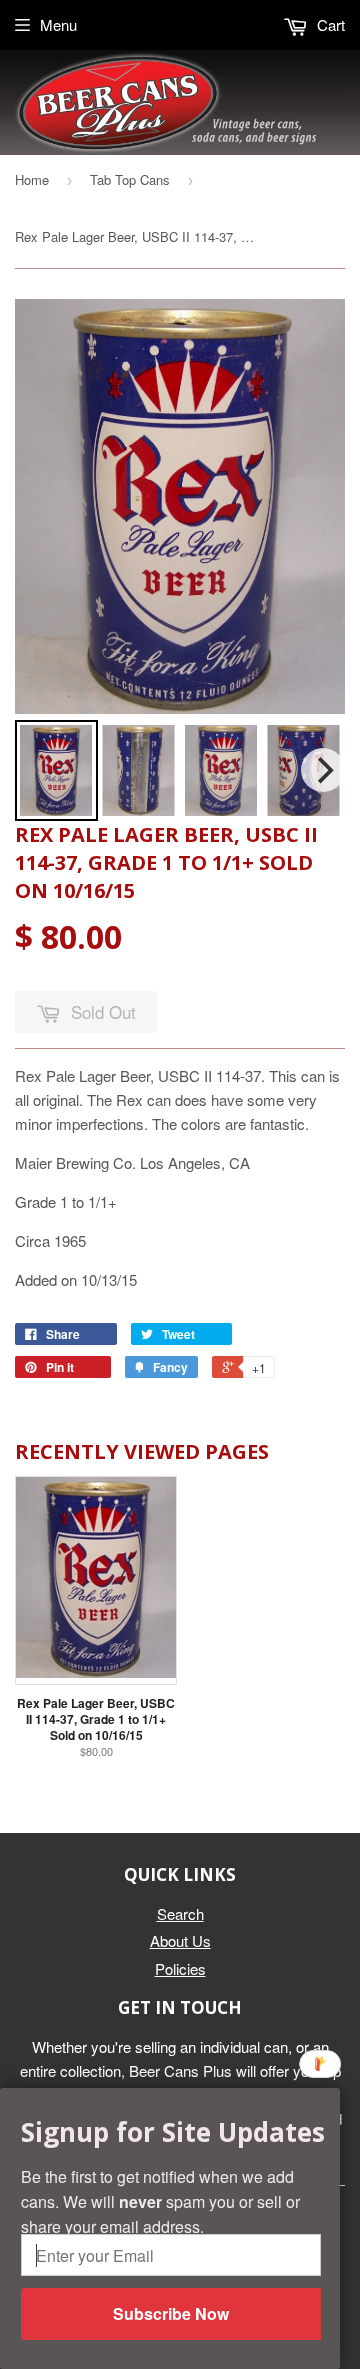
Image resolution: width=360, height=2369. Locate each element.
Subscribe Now (171, 2313)
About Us (180, 1940)
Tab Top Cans (130, 179)
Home (32, 179)
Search (180, 1913)
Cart (329, 24)
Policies (180, 1968)
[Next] (323, 770)
